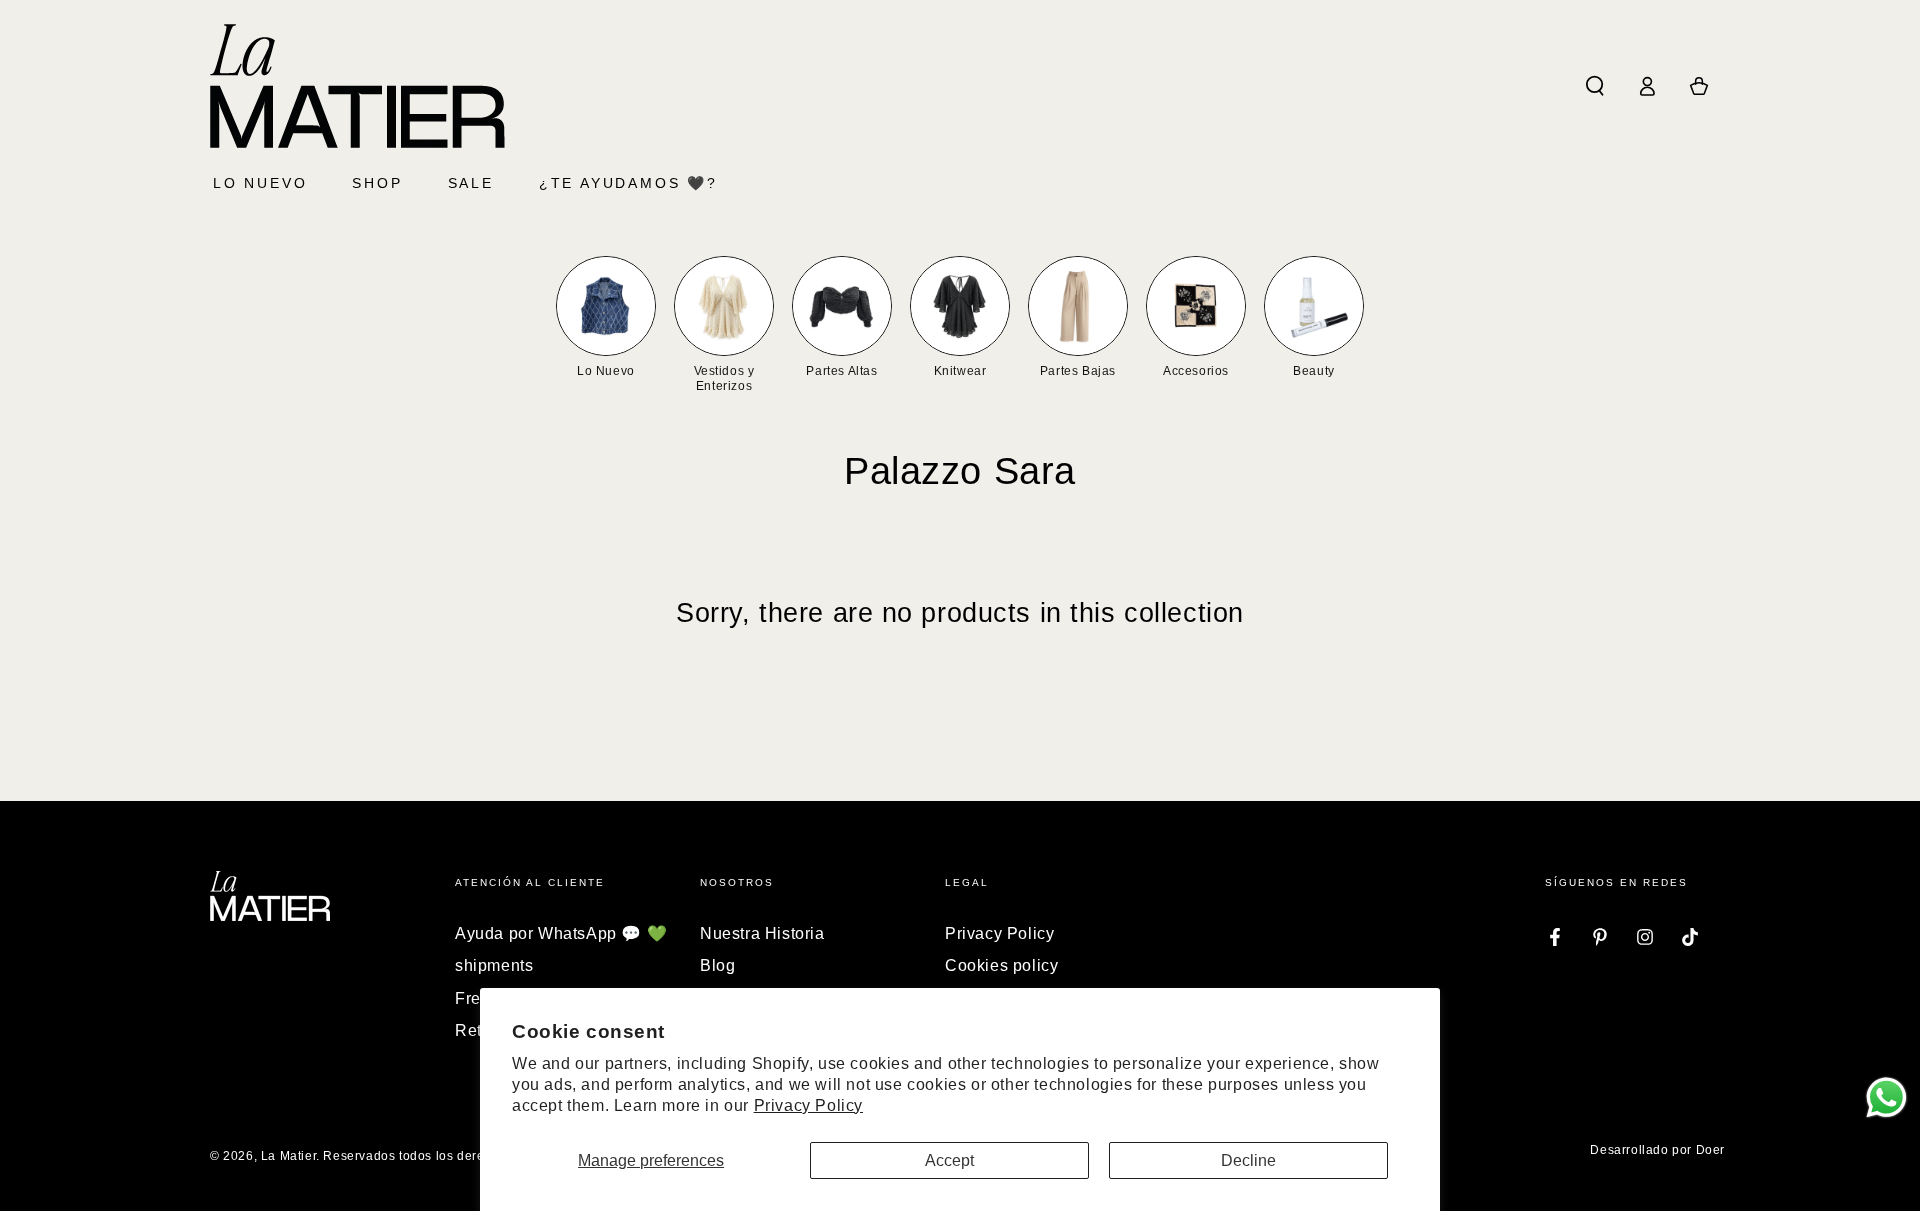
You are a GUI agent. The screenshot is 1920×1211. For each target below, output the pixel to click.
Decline (1248, 1160)
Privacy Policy (808, 1105)
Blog (717, 965)
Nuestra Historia (762, 933)
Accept (949, 1160)
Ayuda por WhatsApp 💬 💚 (561, 933)
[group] (606, 318)
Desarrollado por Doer (1657, 1150)
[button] (1595, 86)
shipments (494, 965)
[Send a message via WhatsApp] (1886, 1097)
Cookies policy (1001, 965)
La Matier (288, 1156)
